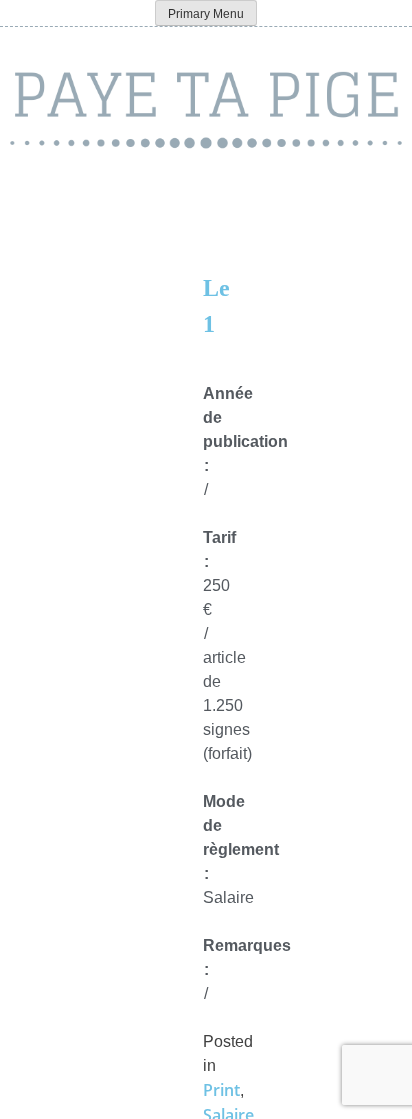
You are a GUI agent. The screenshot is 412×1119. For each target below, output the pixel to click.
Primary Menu (206, 14)
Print (221, 1090)
